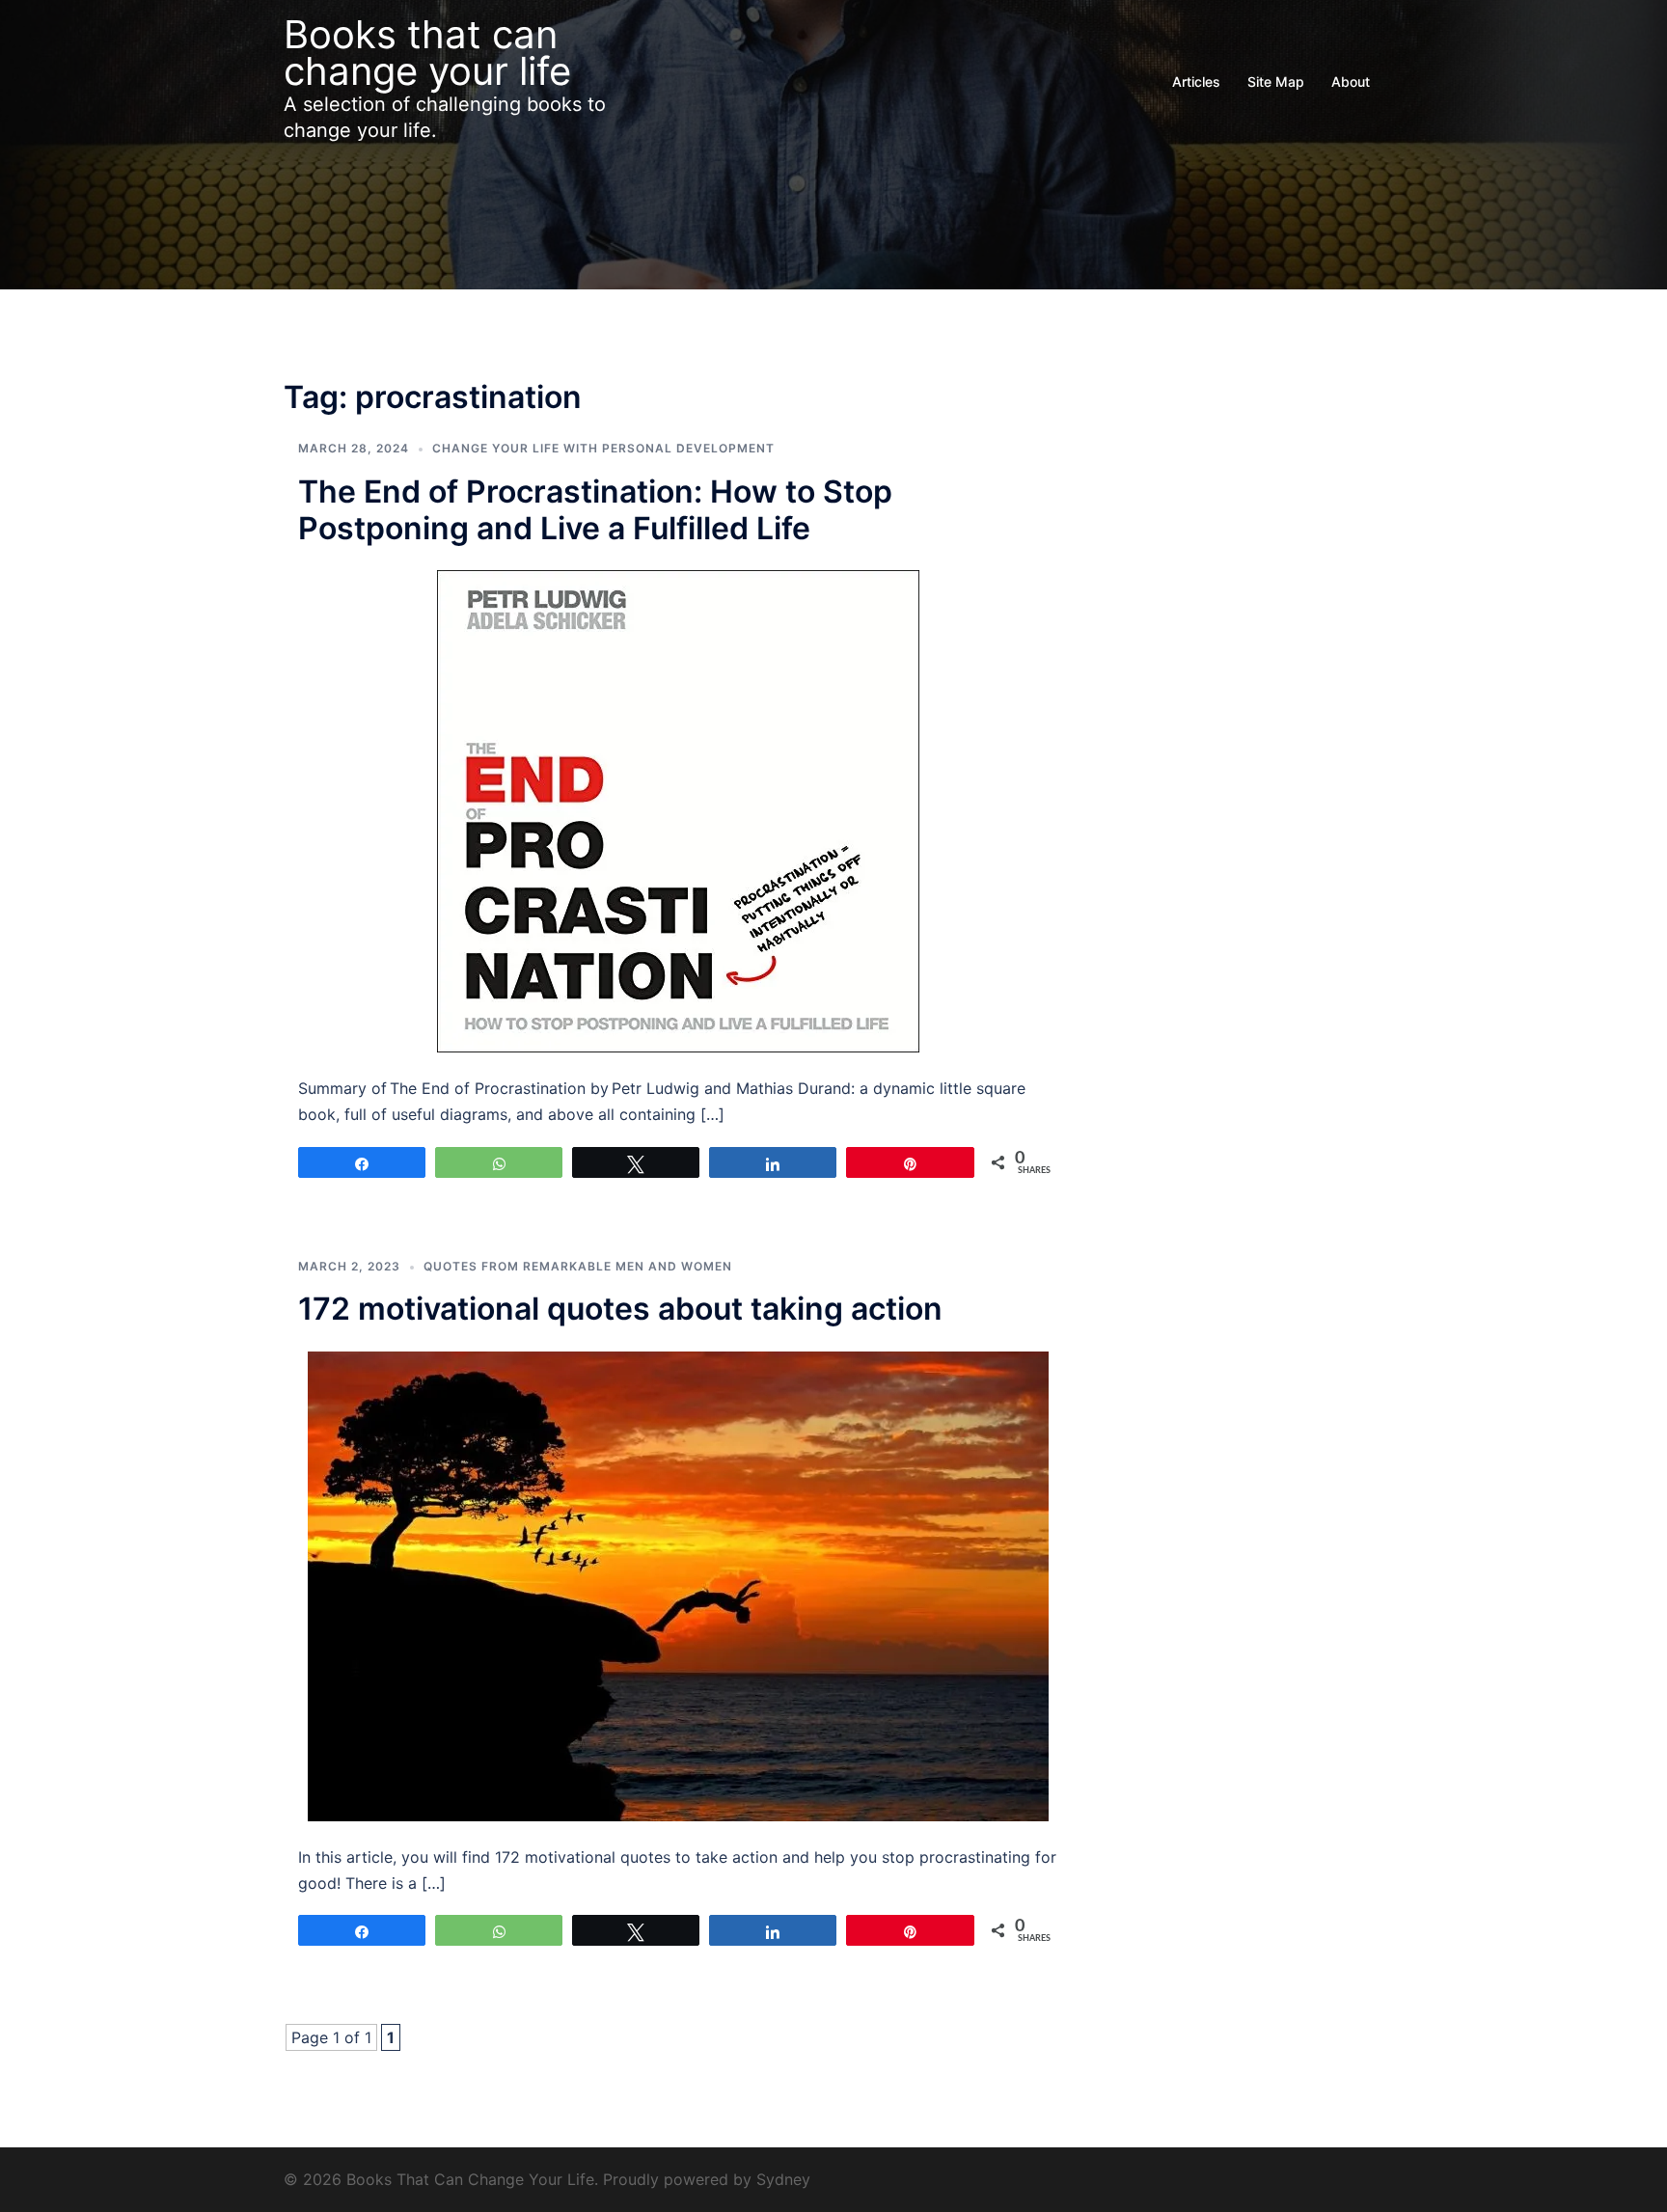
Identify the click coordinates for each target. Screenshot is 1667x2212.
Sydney (783, 2179)
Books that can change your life (427, 53)
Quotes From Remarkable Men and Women (578, 1266)
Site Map (1276, 82)
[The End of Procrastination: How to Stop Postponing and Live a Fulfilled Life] (678, 810)
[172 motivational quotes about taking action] (678, 1584)
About (1351, 82)
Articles (1196, 82)
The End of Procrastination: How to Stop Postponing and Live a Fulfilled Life (595, 510)
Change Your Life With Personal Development (603, 448)
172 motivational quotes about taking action (620, 1309)
